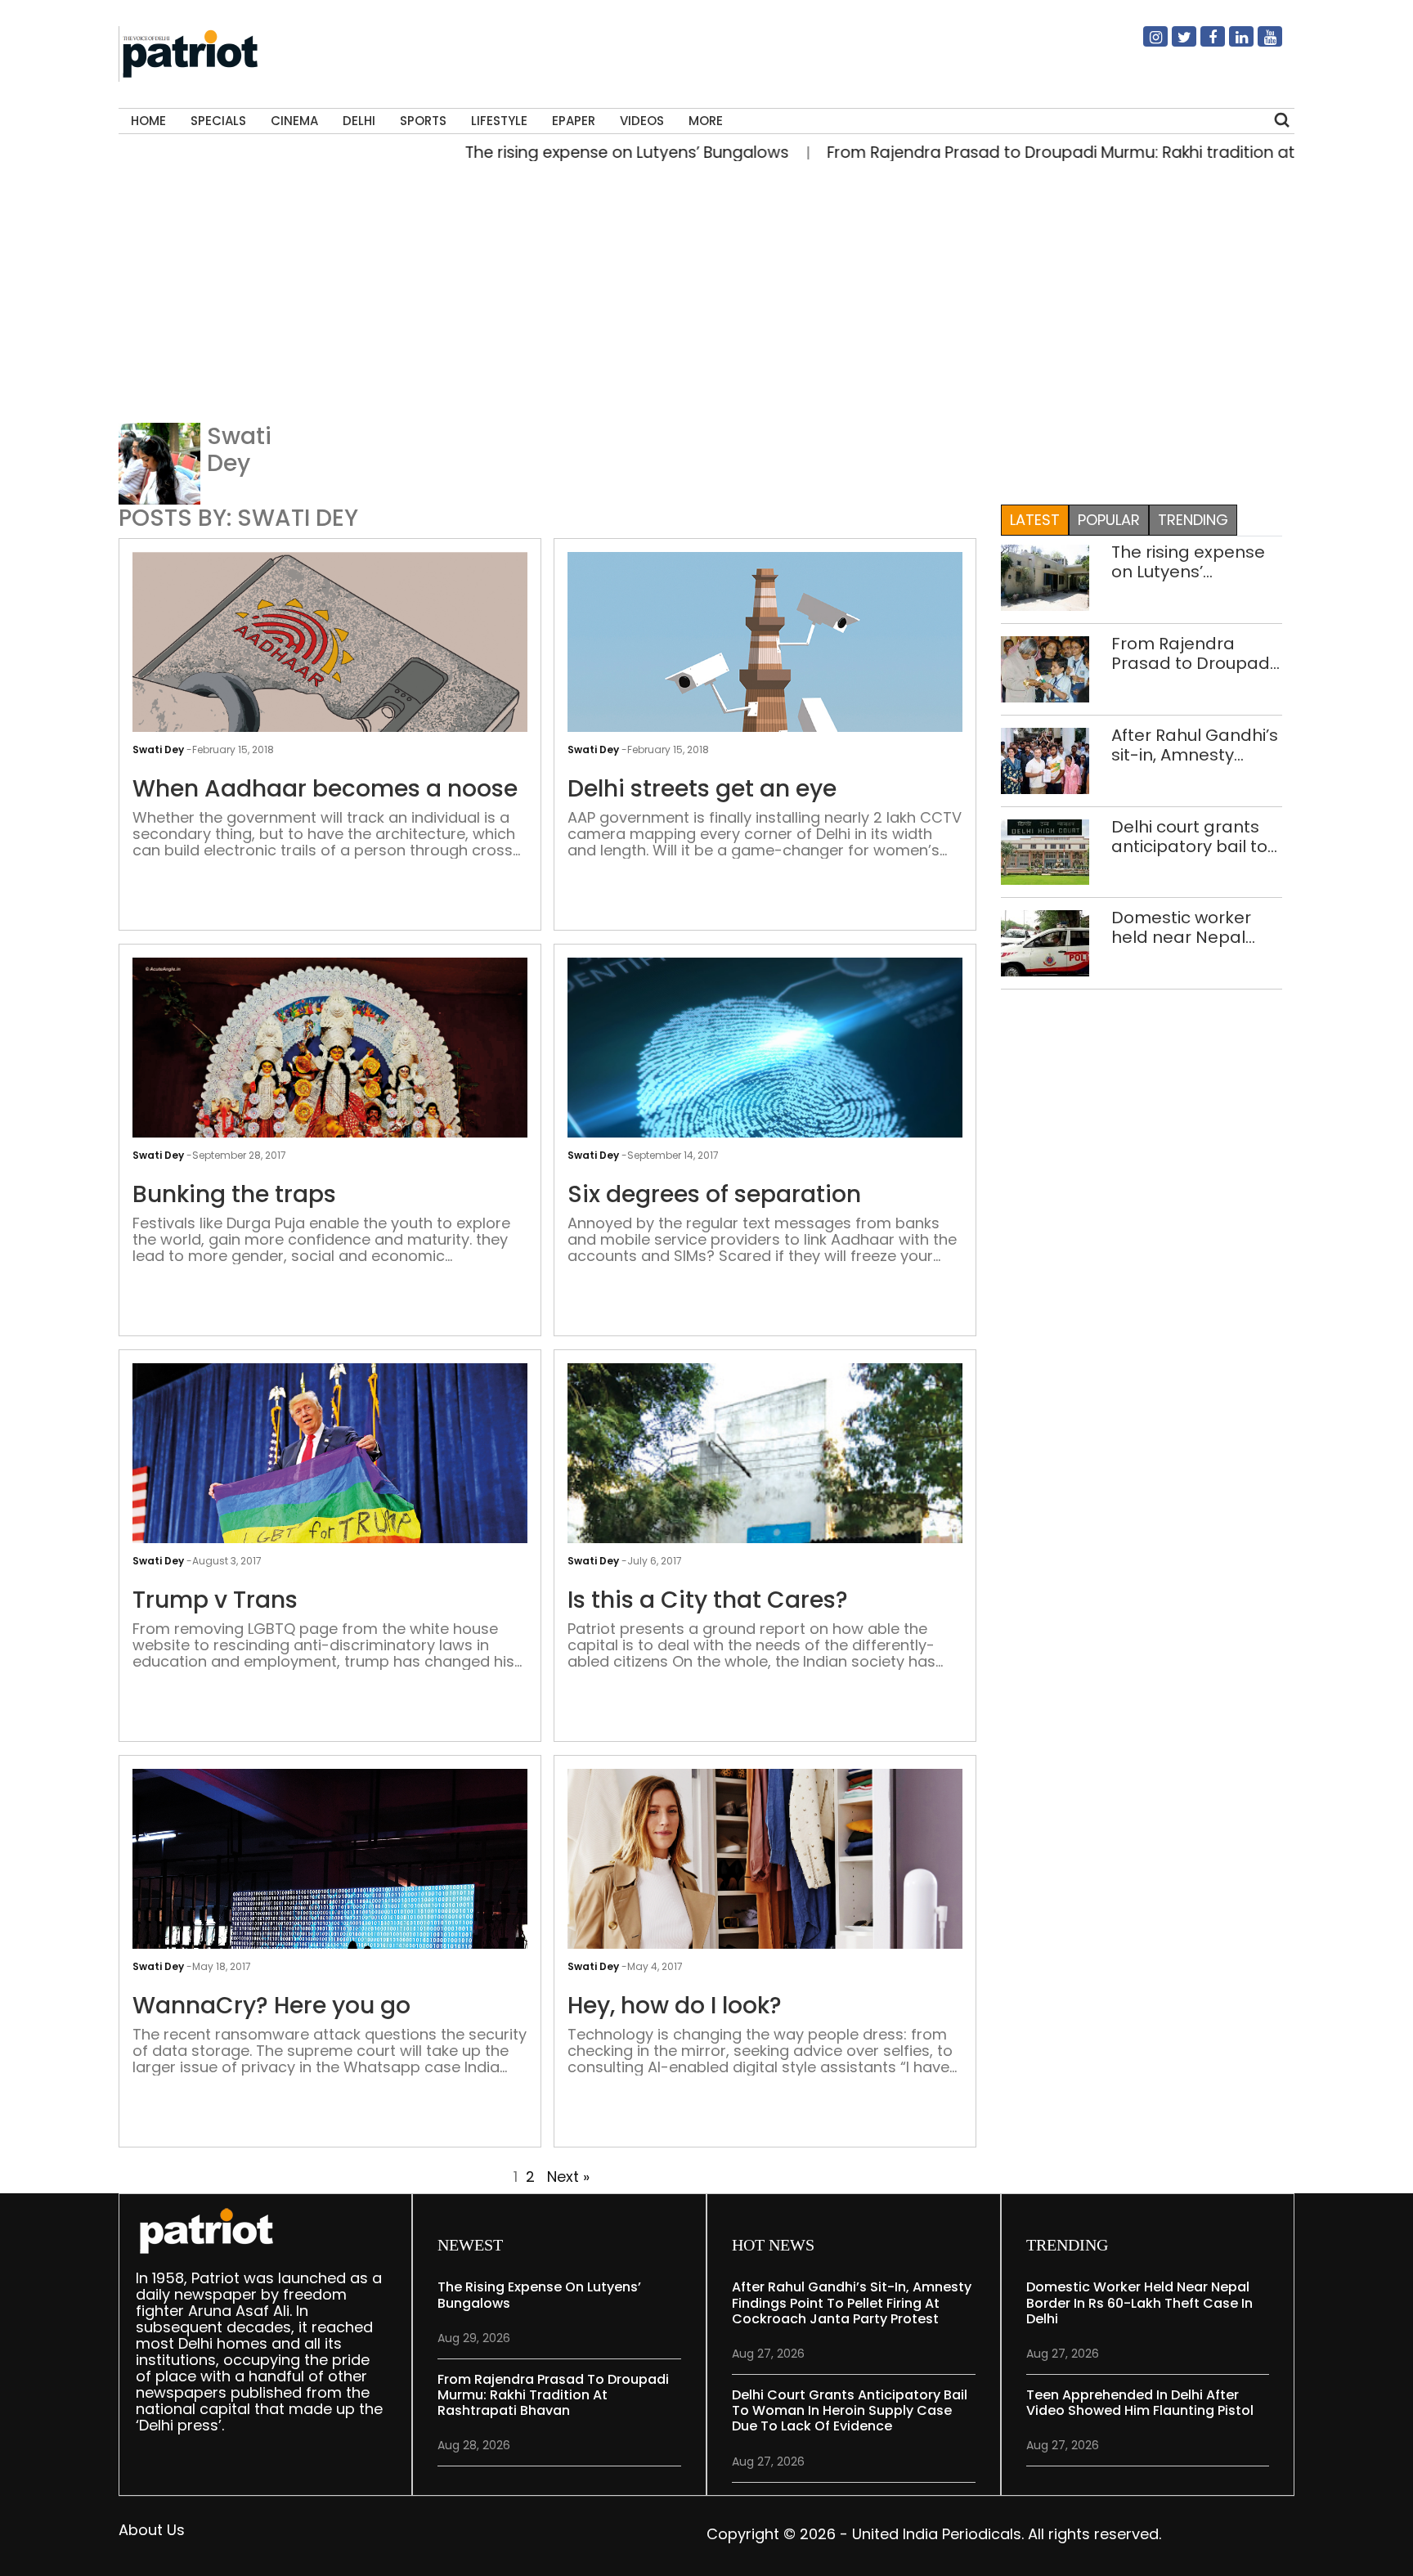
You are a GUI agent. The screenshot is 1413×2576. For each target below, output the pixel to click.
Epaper (574, 121)
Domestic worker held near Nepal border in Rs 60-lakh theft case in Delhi (1194, 927)
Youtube (1260, 43)
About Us (152, 2530)
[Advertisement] (706, 298)
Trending (1193, 520)
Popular (1109, 520)
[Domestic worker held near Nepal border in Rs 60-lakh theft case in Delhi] (1045, 942)
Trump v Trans (215, 1600)
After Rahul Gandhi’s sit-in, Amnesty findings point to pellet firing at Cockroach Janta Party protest (1195, 745)
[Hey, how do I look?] (765, 1916)
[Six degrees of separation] (765, 1115)
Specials (218, 121)
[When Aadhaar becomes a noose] (330, 715)
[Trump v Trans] (330, 1494)
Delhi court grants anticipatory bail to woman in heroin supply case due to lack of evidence (1190, 837)
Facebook (1203, 43)
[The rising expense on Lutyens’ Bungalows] (1045, 576)
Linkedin (1231, 43)
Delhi (359, 121)
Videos (642, 121)
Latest (1035, 520)
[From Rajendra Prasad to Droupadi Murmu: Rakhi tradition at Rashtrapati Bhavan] (1045, 668)
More (706, 121)
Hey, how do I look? (675, 2006)
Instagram (1146, 43)
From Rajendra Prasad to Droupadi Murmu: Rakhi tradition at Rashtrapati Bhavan (1062, 153)
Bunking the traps (234, 1195)
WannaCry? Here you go (271, 2006)
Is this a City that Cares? (708, 1600)
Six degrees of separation (714, 1195)
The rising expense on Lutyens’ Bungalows (548, 153)
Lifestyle (499, 121)
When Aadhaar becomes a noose (325, 789)
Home (148, 121)
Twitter (1174, 43)
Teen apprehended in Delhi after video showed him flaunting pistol (1140, 2403)
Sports (423, 121)
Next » (568, 2177)
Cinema (294, 121)
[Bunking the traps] (330, 1095)
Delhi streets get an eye (702, 789)
